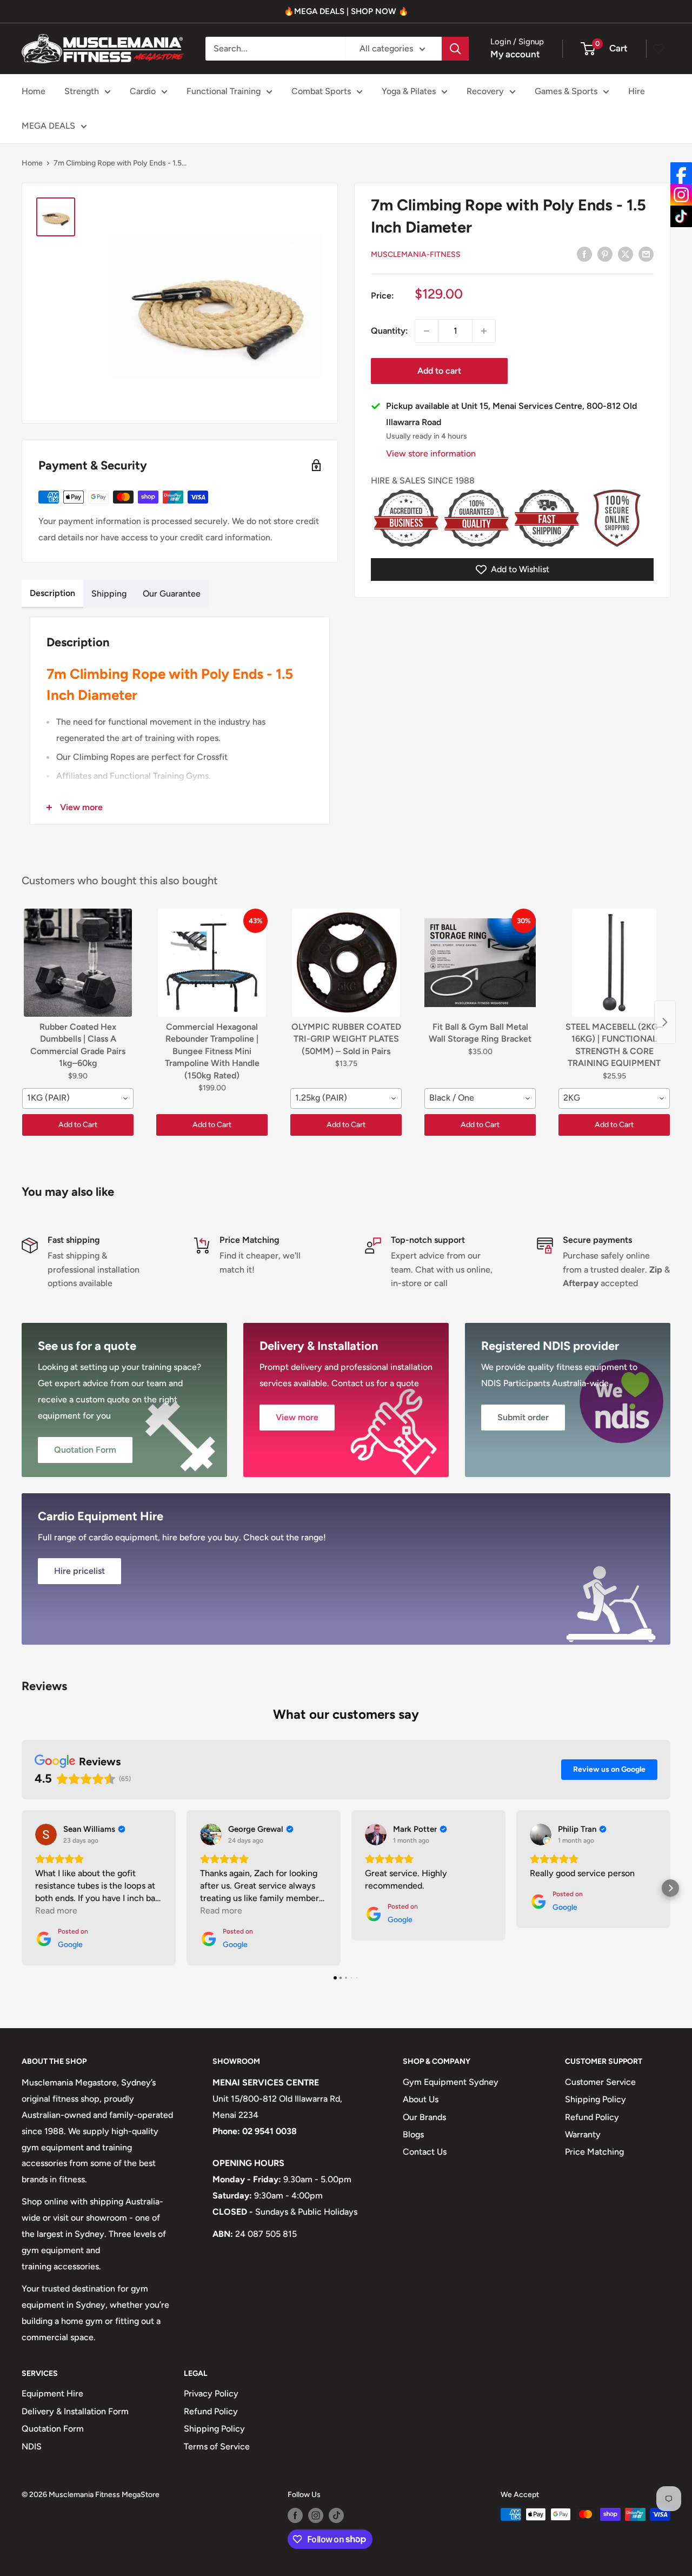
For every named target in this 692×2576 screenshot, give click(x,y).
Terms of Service (217, 2446)
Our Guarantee (172, 594)
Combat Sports (321, 91)
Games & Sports (566, 91)
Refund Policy (592, 2117)
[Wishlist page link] (658, 49)
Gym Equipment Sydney (451, 2082)
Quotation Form (53, 2429)
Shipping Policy (595, 2099)
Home (34, 91)
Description (52, 593)
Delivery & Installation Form (75, 2411)
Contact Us (425, 2152)
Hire (637, 91)
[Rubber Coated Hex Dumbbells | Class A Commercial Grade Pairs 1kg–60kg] (78, 963)
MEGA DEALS (48, 126)
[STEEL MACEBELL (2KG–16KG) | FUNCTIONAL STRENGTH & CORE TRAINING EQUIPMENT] (614, 963)
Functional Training (224, 91)
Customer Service (600, 2082)
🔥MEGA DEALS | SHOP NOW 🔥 (346, 11)
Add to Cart (78, 1125)
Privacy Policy (211, 2393)
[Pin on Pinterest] (605, 254)
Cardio (143, 91)
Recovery (485, 91)
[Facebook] (681, 173)
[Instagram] (681, 195)
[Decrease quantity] (427, 331)
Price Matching (594, 2152)
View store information (431, 453)
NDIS (32, 2446)
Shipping (109, 594)
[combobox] (78, 1098)
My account (515, 54)
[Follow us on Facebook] (295, 2515)
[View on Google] (46, 1835)
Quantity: (390, 331)
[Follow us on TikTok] (336, 2515)
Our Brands (424, 2117)
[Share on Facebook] (584, 254)
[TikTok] (681, 216)
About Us (421, 2099)
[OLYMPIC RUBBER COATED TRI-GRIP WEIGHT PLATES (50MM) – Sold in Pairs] (346, 963)
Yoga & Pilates (409, 91)
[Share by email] (646, 254)
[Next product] (665, 1022)
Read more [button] (56, 1911)
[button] (22, 1888)
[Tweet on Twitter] (626, 254)
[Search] (455, 49)
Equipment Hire (52, 2393)
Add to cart (439, 371)
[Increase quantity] (484, 331)
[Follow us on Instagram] (316, 2515)
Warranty (583, 2134)
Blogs (413, 2134)
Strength (82, 91)
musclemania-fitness (416, 254)
